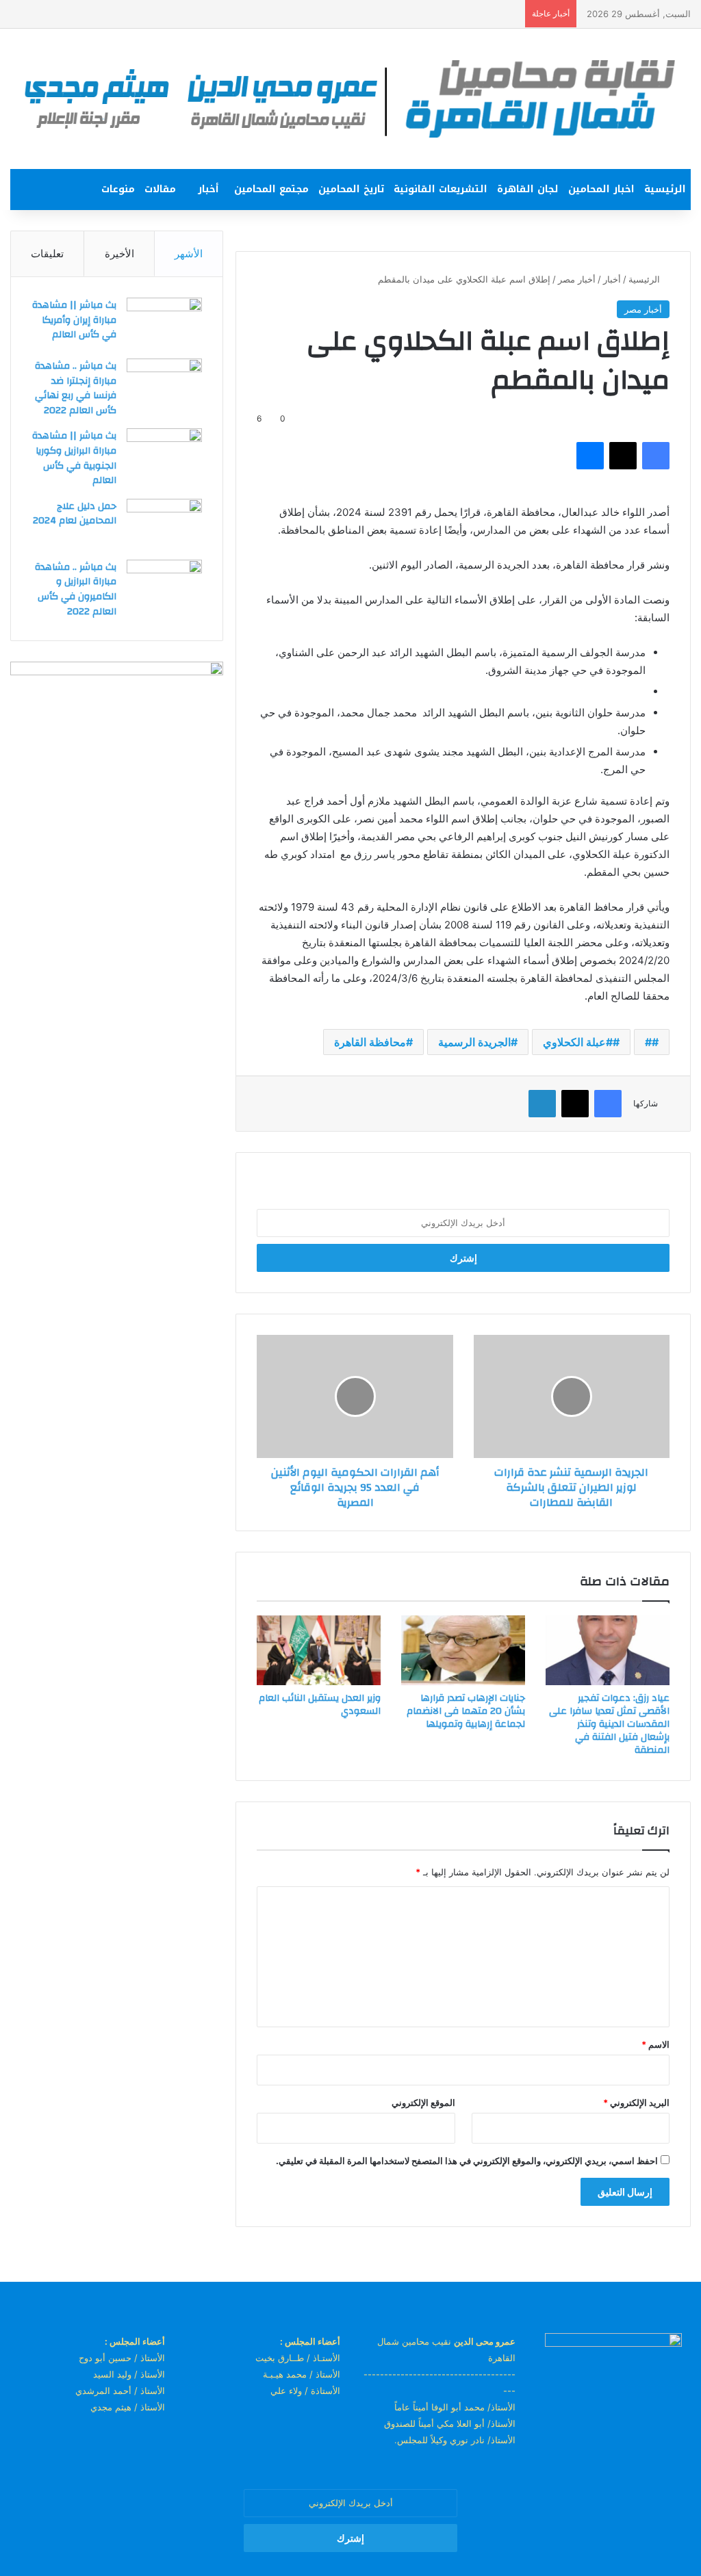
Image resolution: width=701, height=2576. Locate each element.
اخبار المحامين (601, 189)
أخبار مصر (577, 279)
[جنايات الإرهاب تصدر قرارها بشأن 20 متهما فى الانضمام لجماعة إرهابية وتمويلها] (463, 1650)
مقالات (160, 189)
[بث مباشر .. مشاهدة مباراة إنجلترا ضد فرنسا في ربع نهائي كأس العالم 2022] (164, 384)
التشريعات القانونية (441, 189)
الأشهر (189, 253)
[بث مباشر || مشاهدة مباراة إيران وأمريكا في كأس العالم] (164, 323)
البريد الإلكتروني (636, 2103)
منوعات (118, 189)
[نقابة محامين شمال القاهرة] (350, 99)
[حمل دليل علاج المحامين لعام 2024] (164, 524)
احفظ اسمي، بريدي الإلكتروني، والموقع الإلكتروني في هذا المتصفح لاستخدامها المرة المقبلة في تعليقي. (467, 2161)
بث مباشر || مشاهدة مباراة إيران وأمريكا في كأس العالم (74, 320)
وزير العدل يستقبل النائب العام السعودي (320, 1705)
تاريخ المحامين (351, 189)
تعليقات (47, 253)
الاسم (655, 2044)
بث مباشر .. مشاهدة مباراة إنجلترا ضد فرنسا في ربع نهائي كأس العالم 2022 (76, 388)
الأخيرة (119, 253)
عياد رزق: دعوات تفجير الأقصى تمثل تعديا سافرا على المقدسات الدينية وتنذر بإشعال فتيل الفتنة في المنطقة (609, 1724)
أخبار (208, 189)
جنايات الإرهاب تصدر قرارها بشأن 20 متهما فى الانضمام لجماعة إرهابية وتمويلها (466, 1711)
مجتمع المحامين (271, 189)
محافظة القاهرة (370, 1042)
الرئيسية (665, 189)
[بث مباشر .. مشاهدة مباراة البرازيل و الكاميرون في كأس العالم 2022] (164, 585)
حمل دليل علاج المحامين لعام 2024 (75, 514)
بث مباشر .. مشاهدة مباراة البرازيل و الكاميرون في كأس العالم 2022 (76, 589)
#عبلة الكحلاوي (578, 1042)
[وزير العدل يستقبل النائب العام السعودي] (319, 1650)
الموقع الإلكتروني (423, 2103)
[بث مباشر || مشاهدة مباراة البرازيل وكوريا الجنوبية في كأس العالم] (164, 454)
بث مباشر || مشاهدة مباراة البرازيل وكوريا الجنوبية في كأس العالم (74, 458)
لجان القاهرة (528, 189)
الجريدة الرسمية (474, 1042)
